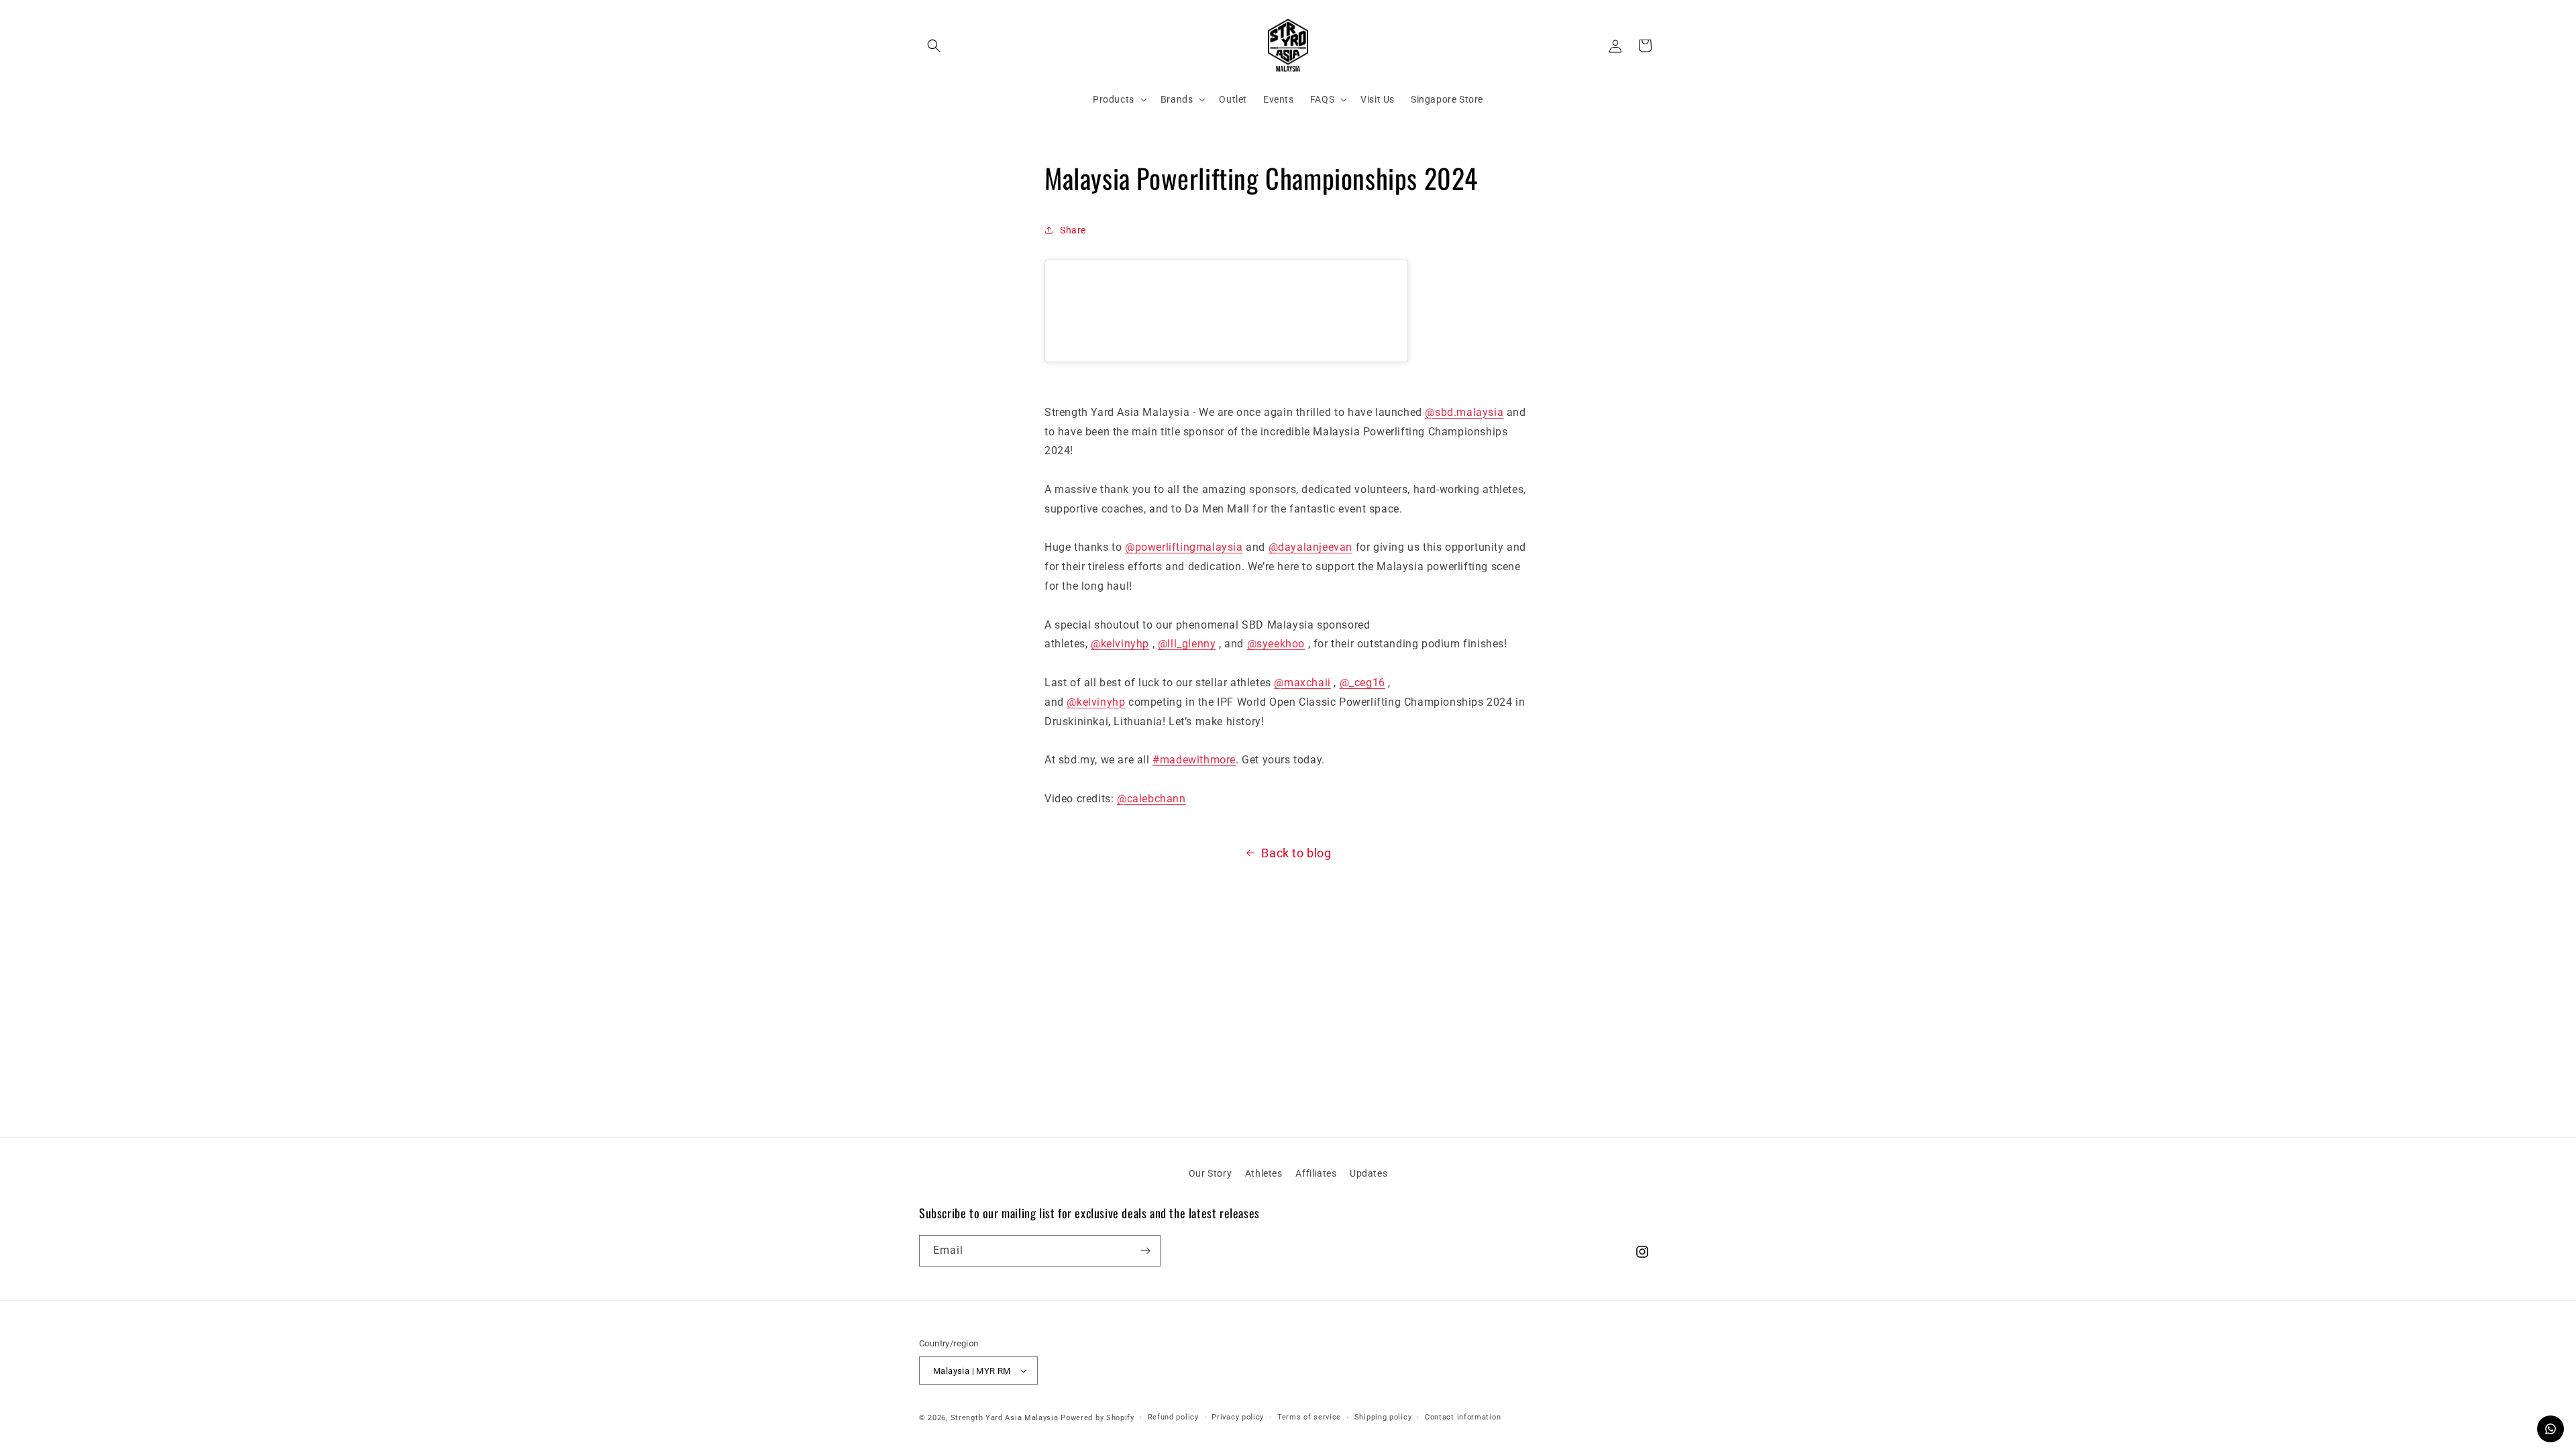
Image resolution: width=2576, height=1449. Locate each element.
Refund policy (1173, 1417)
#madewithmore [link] (1194, 760)
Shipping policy (1383, 1417)
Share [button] (1073, 230)
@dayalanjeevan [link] (1310, 547)
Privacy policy (1238, 1417)
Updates (1368, 1173)
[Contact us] (2551, 1429)
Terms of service (1309, 1417)
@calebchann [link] (1151, 799)
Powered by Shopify (1097, 1418)
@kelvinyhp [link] (1120, 644)
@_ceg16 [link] (1362, 683)
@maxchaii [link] (1302, 683)
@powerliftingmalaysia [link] (1184, 547)
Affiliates (1316, 1173)
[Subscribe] (1145, 1251)
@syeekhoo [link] (1276, 644)
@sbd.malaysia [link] (1464, 412)
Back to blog (1296, 853)
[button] (934, 46)
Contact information (1463, 1417)
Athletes (1264, 1173)
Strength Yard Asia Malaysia (1005, 1418)
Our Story (1210, 1173)
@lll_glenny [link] (1187, 644)
